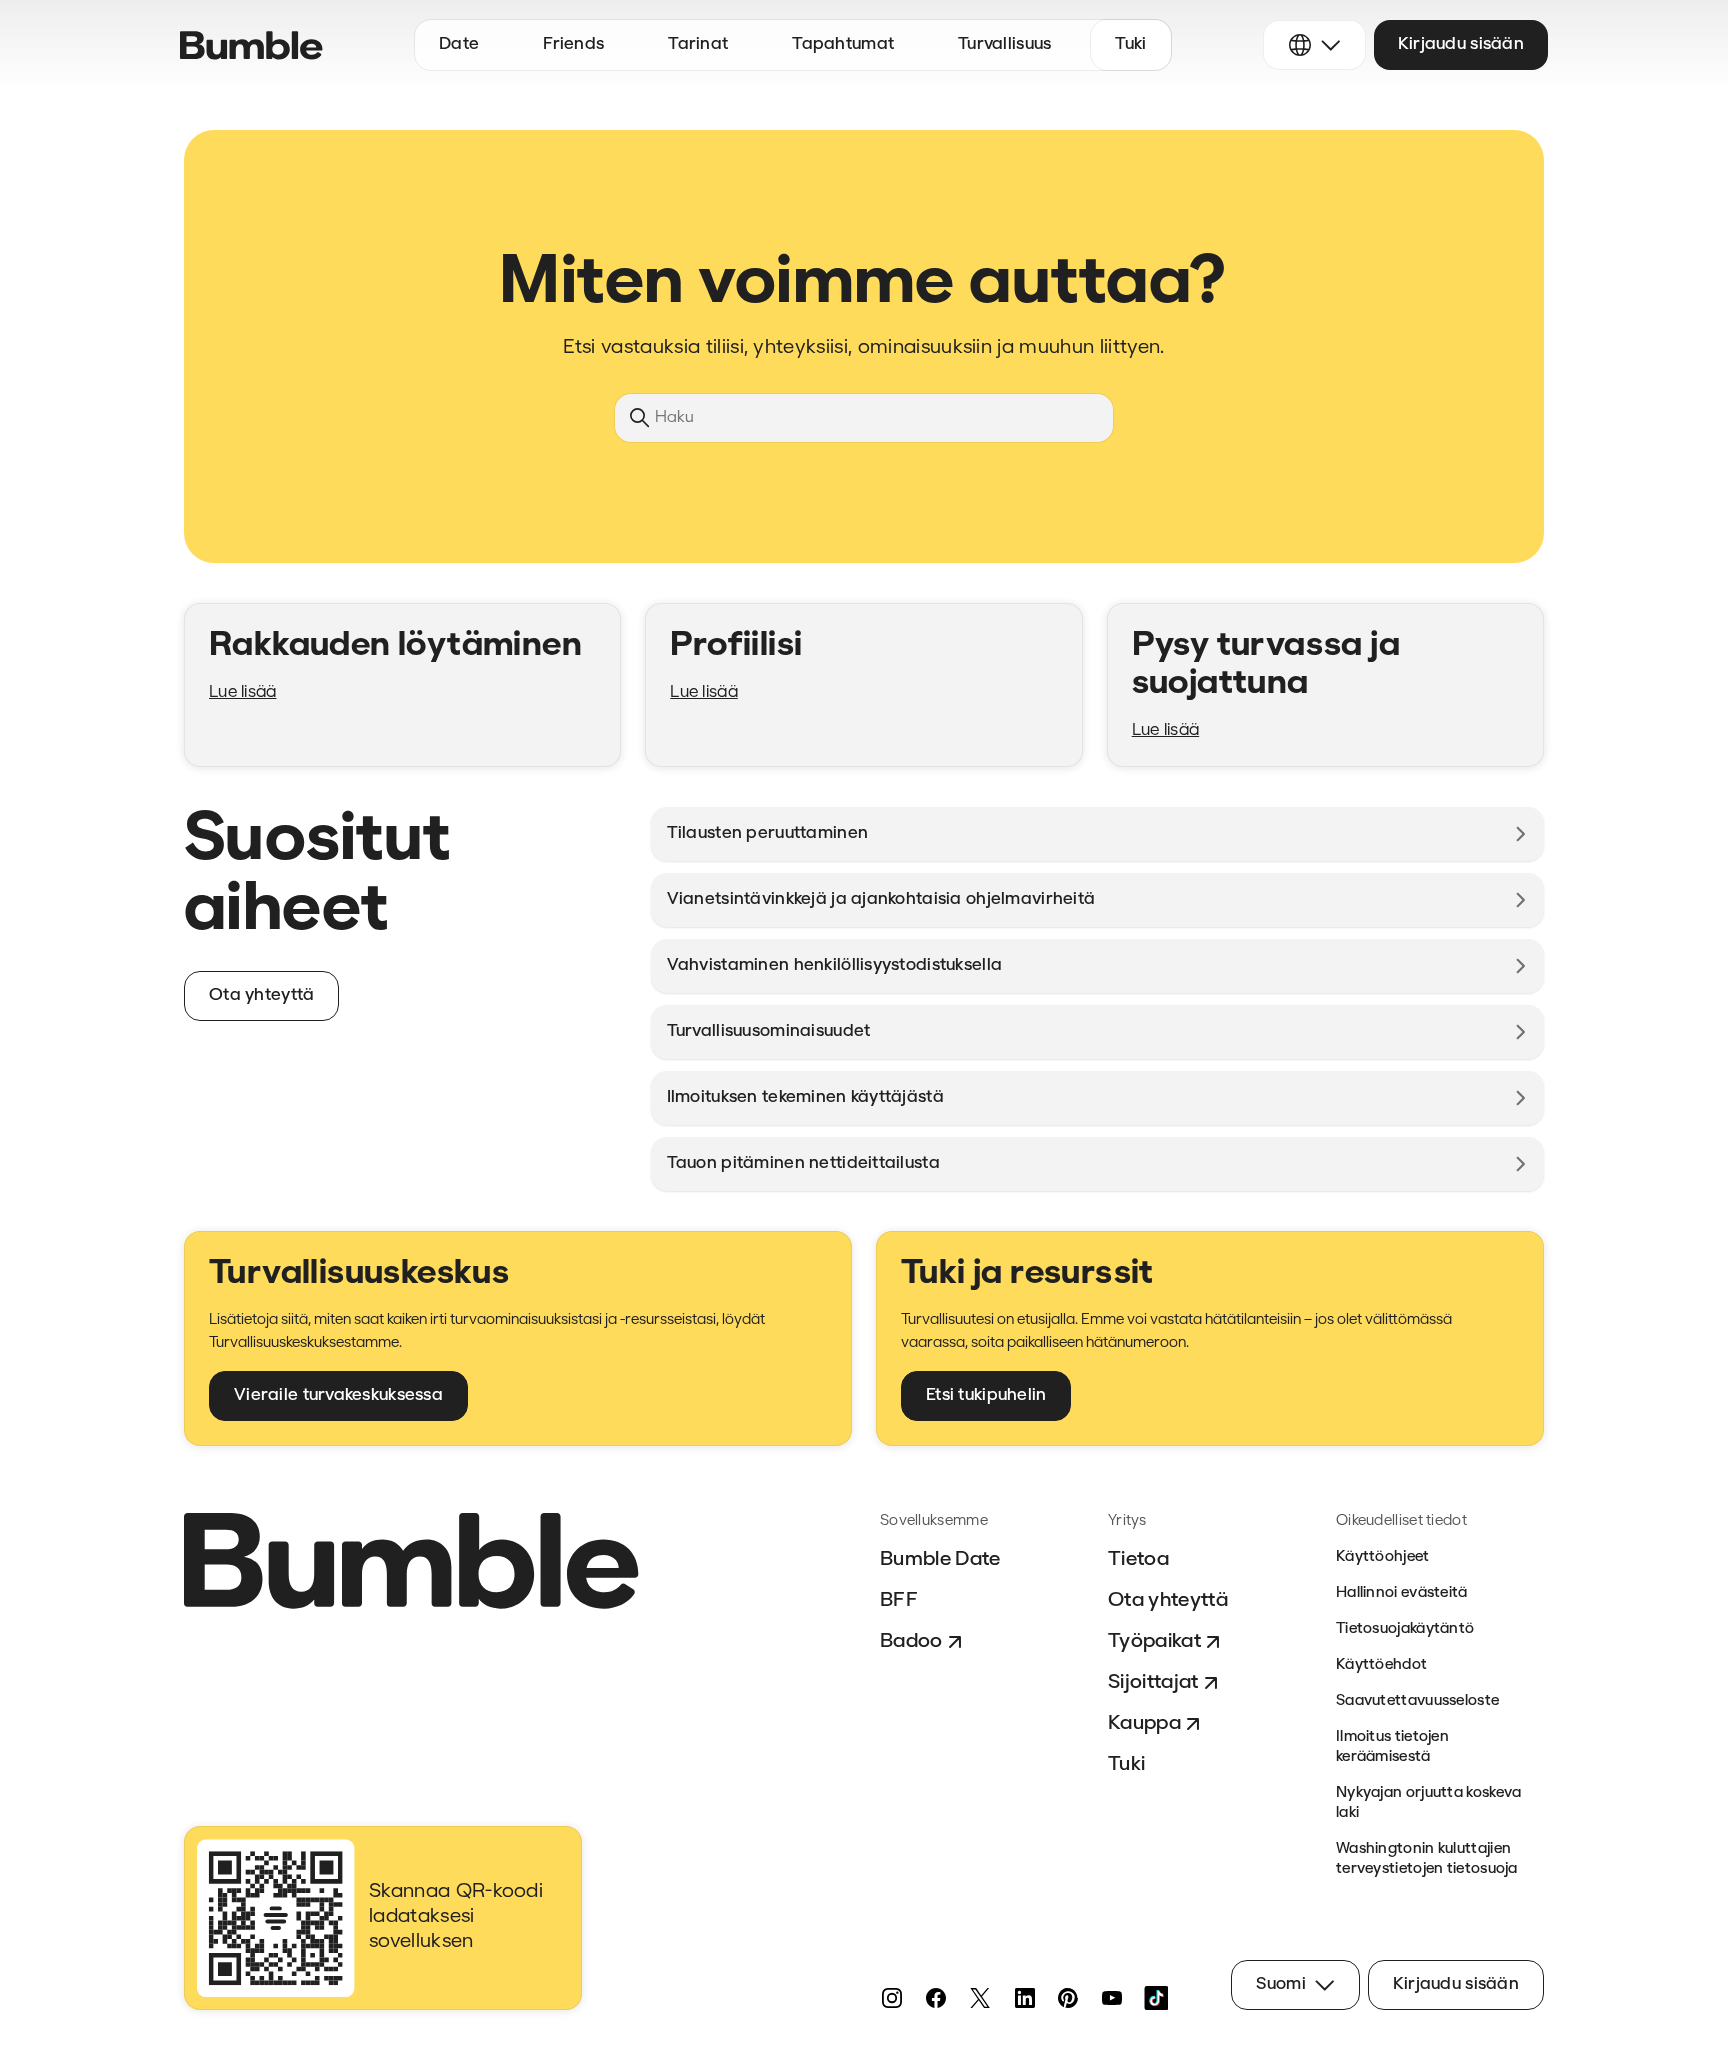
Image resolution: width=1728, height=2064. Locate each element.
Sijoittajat (1153, 1683)
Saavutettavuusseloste (1417, 1701)
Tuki (1126, 1765)
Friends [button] (573, 44)
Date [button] (459, 44)
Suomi (1280, 1984)
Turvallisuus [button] (1004, 44)
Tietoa (1138, 1560)
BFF (899, 1601)
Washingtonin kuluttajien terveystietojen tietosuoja (1427, 1859)
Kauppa (1144, 1724)
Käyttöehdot (1381, 1665)
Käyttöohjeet (1383, 1557)
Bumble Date (940, 1560)
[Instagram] (892, 1998)
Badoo (911, 1642)
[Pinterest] (1068, 1998)
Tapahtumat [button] (843, 44)
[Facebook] (936, 1998)
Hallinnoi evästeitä (1402, 1593)
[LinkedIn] (1024, 1998)
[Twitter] (980, 1998)
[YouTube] (1112, 1998)
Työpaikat (1154, 1642)
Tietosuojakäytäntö (1405, 1629)
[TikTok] (1156, 1998)
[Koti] (251, 45)
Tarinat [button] (698, 44)
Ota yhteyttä (1168, 1601)
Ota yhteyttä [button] (261, 995)
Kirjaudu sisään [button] (1461, 44)
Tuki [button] (1130, 44)
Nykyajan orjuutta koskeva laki (1429, 1803)
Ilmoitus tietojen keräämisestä (1392, 1747)
